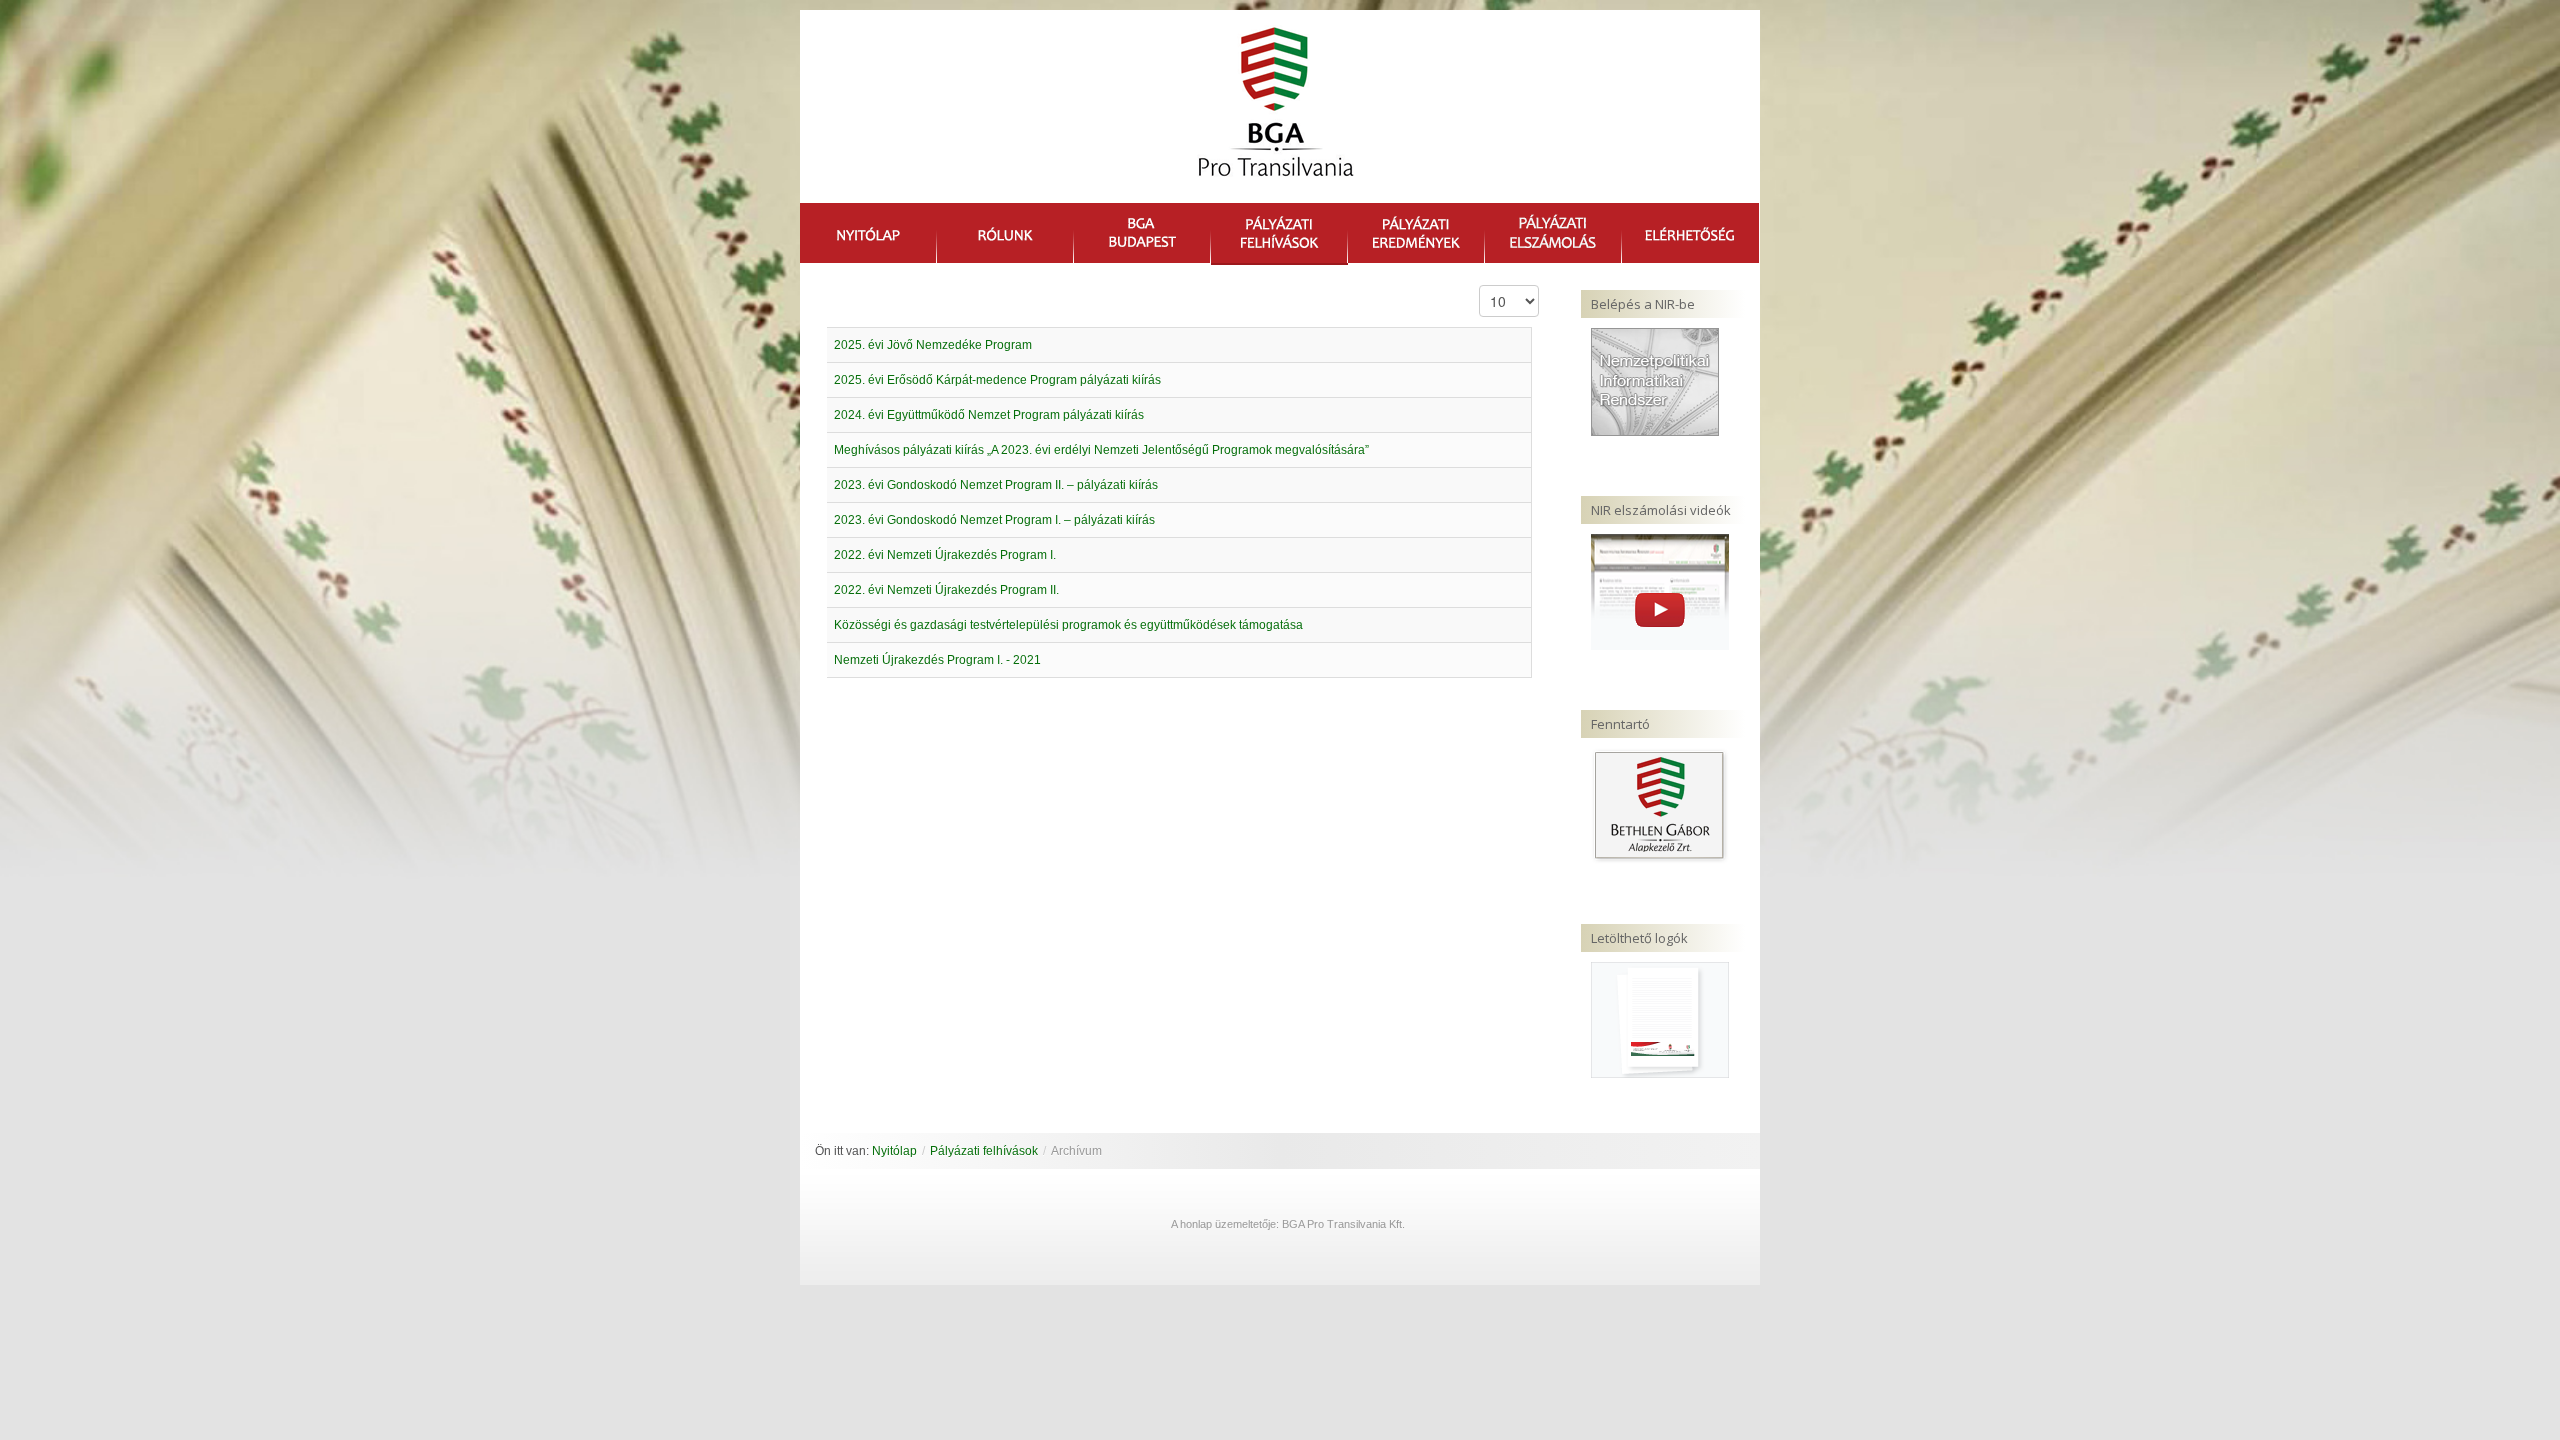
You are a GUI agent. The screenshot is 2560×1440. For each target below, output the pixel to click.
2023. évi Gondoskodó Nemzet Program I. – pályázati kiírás (994, 520)
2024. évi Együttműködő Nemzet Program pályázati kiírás (989, 415)
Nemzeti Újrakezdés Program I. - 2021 (937, 660)
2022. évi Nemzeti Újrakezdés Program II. (946, 590)
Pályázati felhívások (984, 1151)
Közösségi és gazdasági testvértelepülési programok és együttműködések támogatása (1068, 625)
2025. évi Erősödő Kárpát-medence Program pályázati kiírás (997, 380)
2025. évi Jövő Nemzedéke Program (933, 345)
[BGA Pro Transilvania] (1271, 111)
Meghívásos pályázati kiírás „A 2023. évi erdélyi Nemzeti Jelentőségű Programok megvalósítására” (1101, 450)
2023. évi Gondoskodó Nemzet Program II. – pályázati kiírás (996, 485)
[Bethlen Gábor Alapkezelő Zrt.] (1660, 805)
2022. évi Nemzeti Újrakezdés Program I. (945, 555)
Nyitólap (894, 1151)
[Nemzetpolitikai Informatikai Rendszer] (1655, 381)
